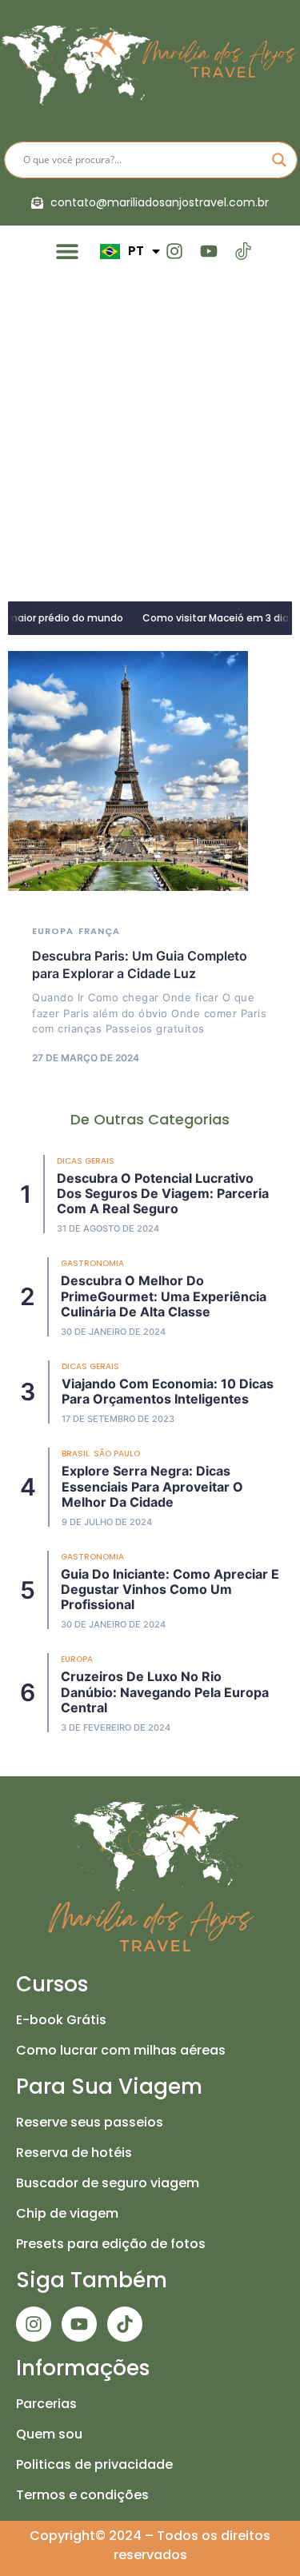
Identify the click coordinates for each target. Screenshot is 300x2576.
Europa (53, 931)
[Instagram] (174, 251)
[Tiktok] (125, 2324)
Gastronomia (92, 1263)
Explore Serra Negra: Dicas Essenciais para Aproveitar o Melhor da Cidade (152, 1486)
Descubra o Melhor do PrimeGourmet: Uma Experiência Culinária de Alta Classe (164, 1296)
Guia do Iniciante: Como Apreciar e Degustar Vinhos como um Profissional (170, 1589)
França (100, 931)
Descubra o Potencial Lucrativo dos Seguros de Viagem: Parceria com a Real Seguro (163, 1193)
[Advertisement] (150, 435)
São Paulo (117, 1454)
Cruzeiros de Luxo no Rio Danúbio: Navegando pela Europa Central (165, 1691)
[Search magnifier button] (279, 160)
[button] (68, 252)
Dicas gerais (86, 1161)
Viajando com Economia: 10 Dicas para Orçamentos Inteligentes (168, 1391)
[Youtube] (208, 251)
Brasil (76, 1454)
